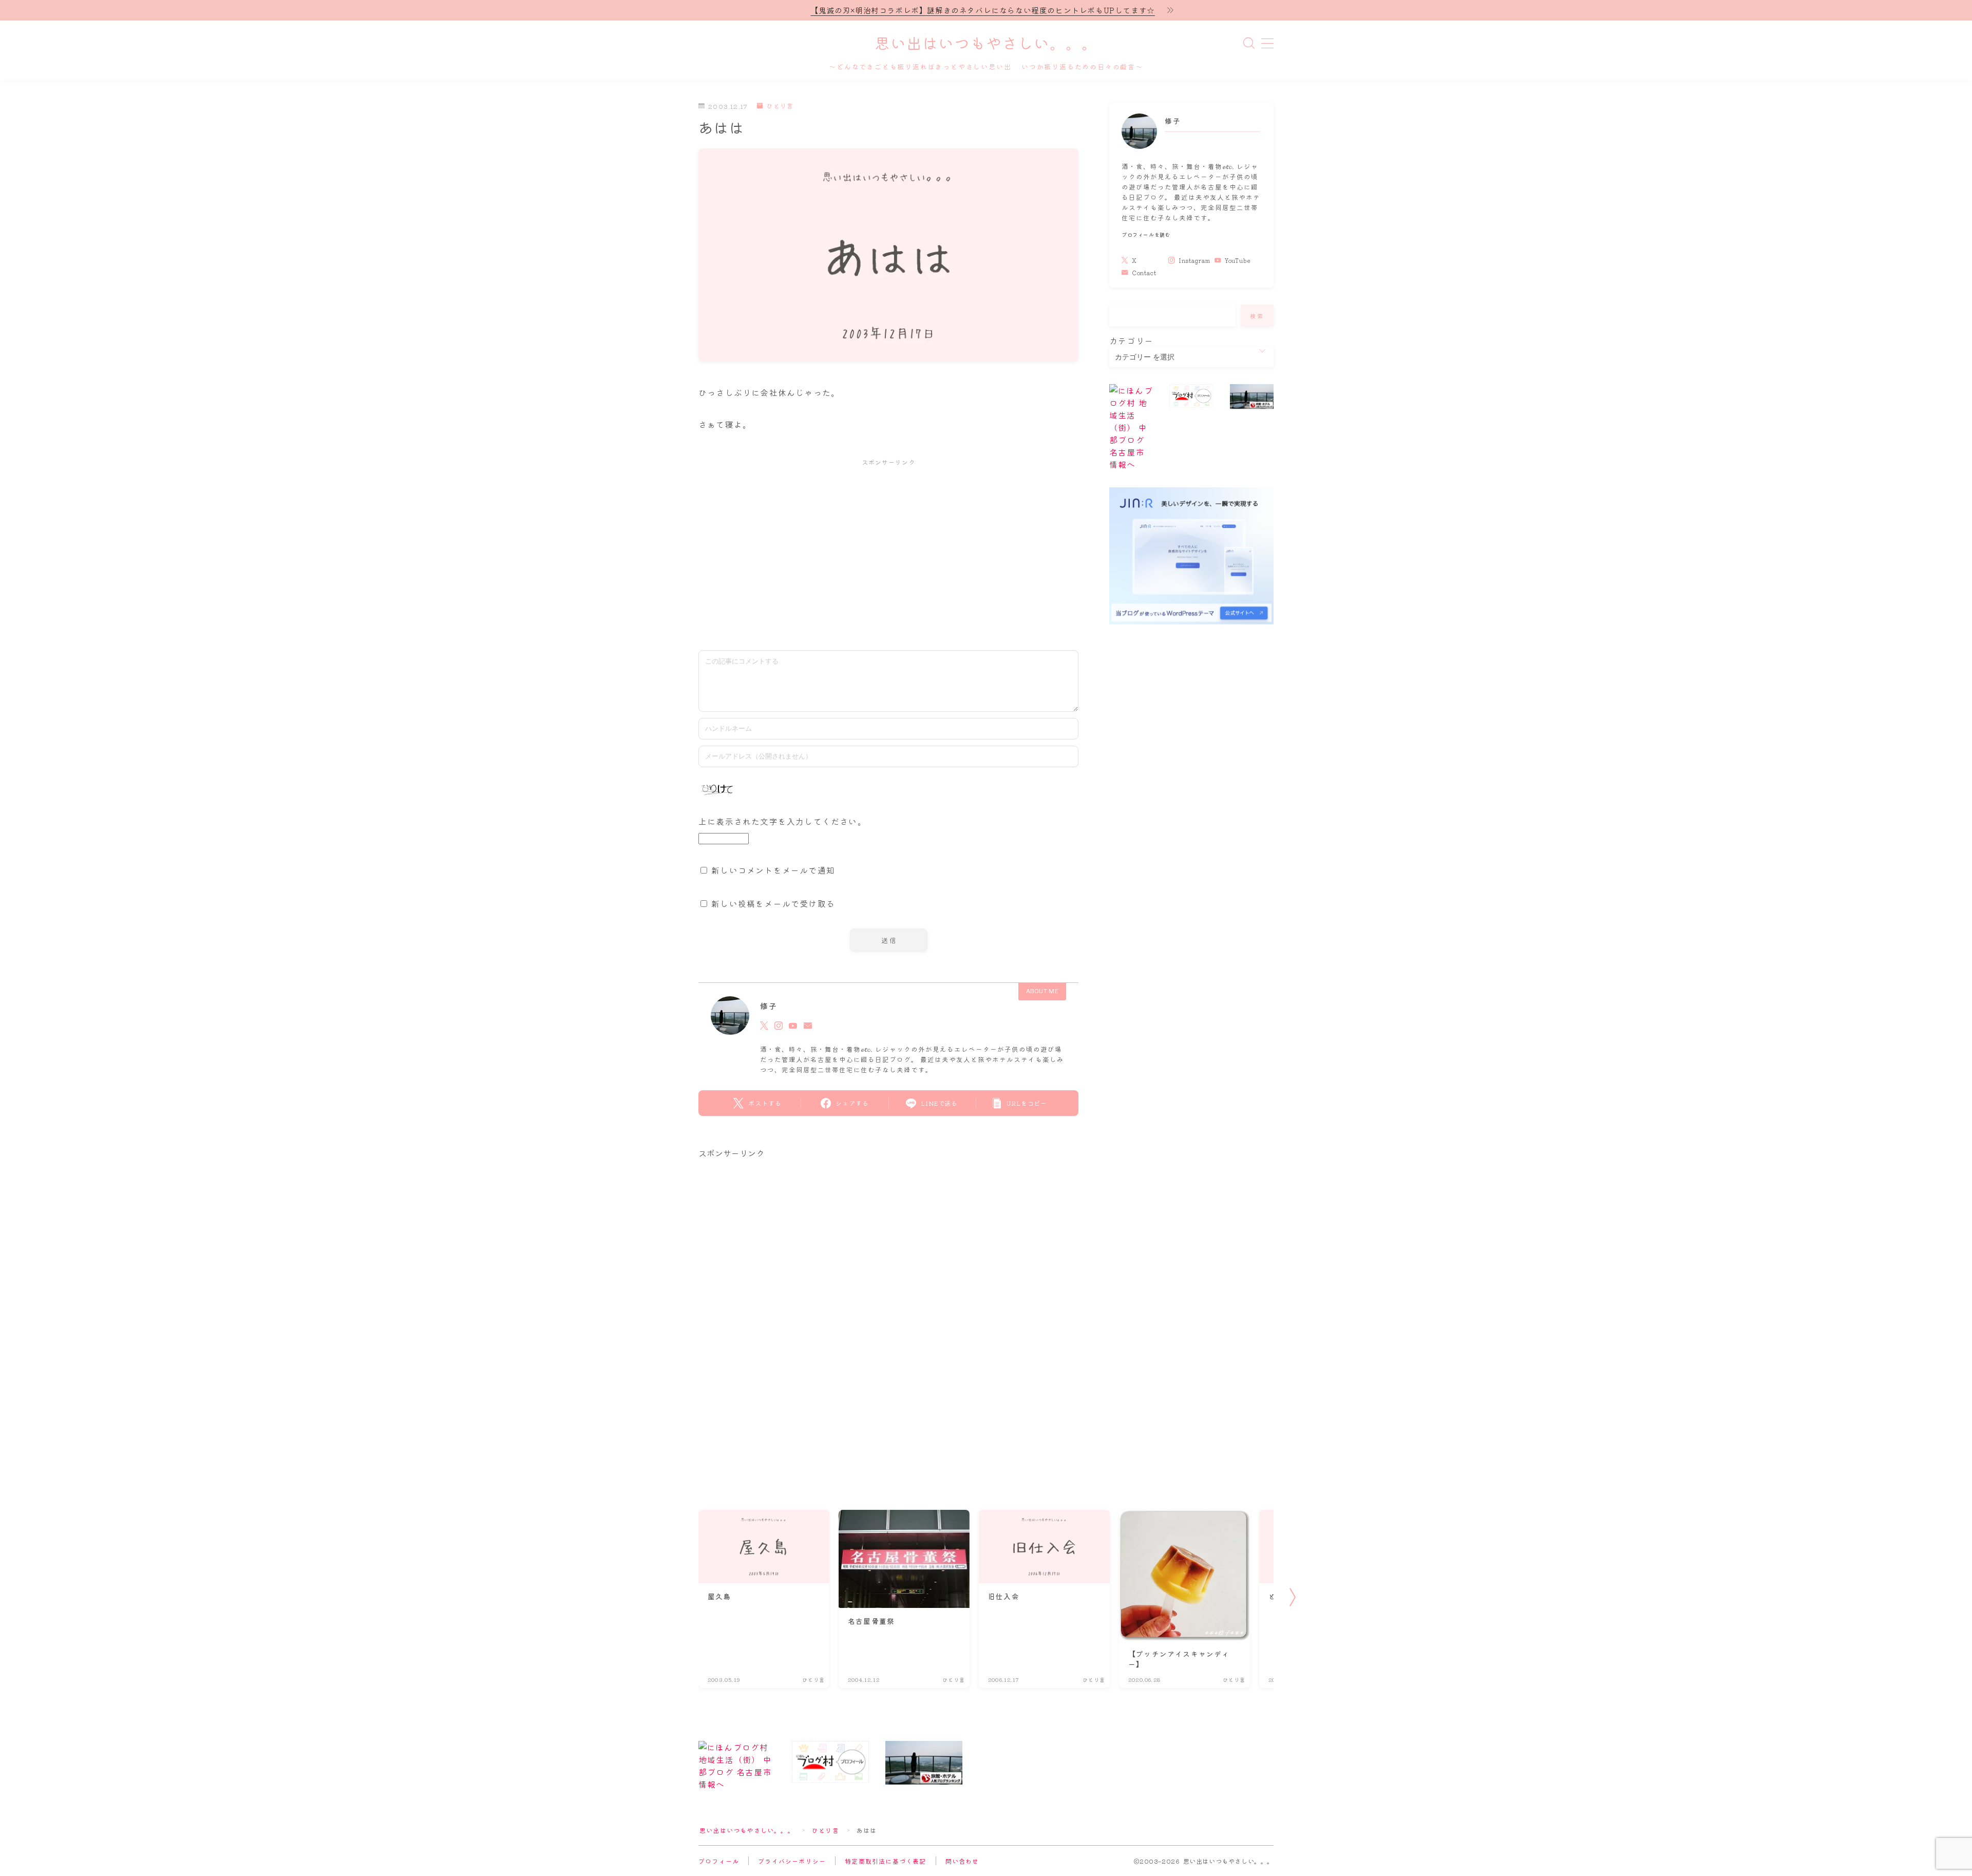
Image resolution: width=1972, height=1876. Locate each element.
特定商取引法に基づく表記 (885, 1861)
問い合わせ (962, 1861)
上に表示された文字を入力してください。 (782, 821)
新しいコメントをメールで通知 (773, 870)
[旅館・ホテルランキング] (1252, 396)
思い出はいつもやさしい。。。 (986, 44)
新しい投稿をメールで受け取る (773, 903)
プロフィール (719, 1861)
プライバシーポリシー (792, 1861)
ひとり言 (780, 106)
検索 (1257, 316)
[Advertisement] (888, 549)
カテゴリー (1131, 340)
